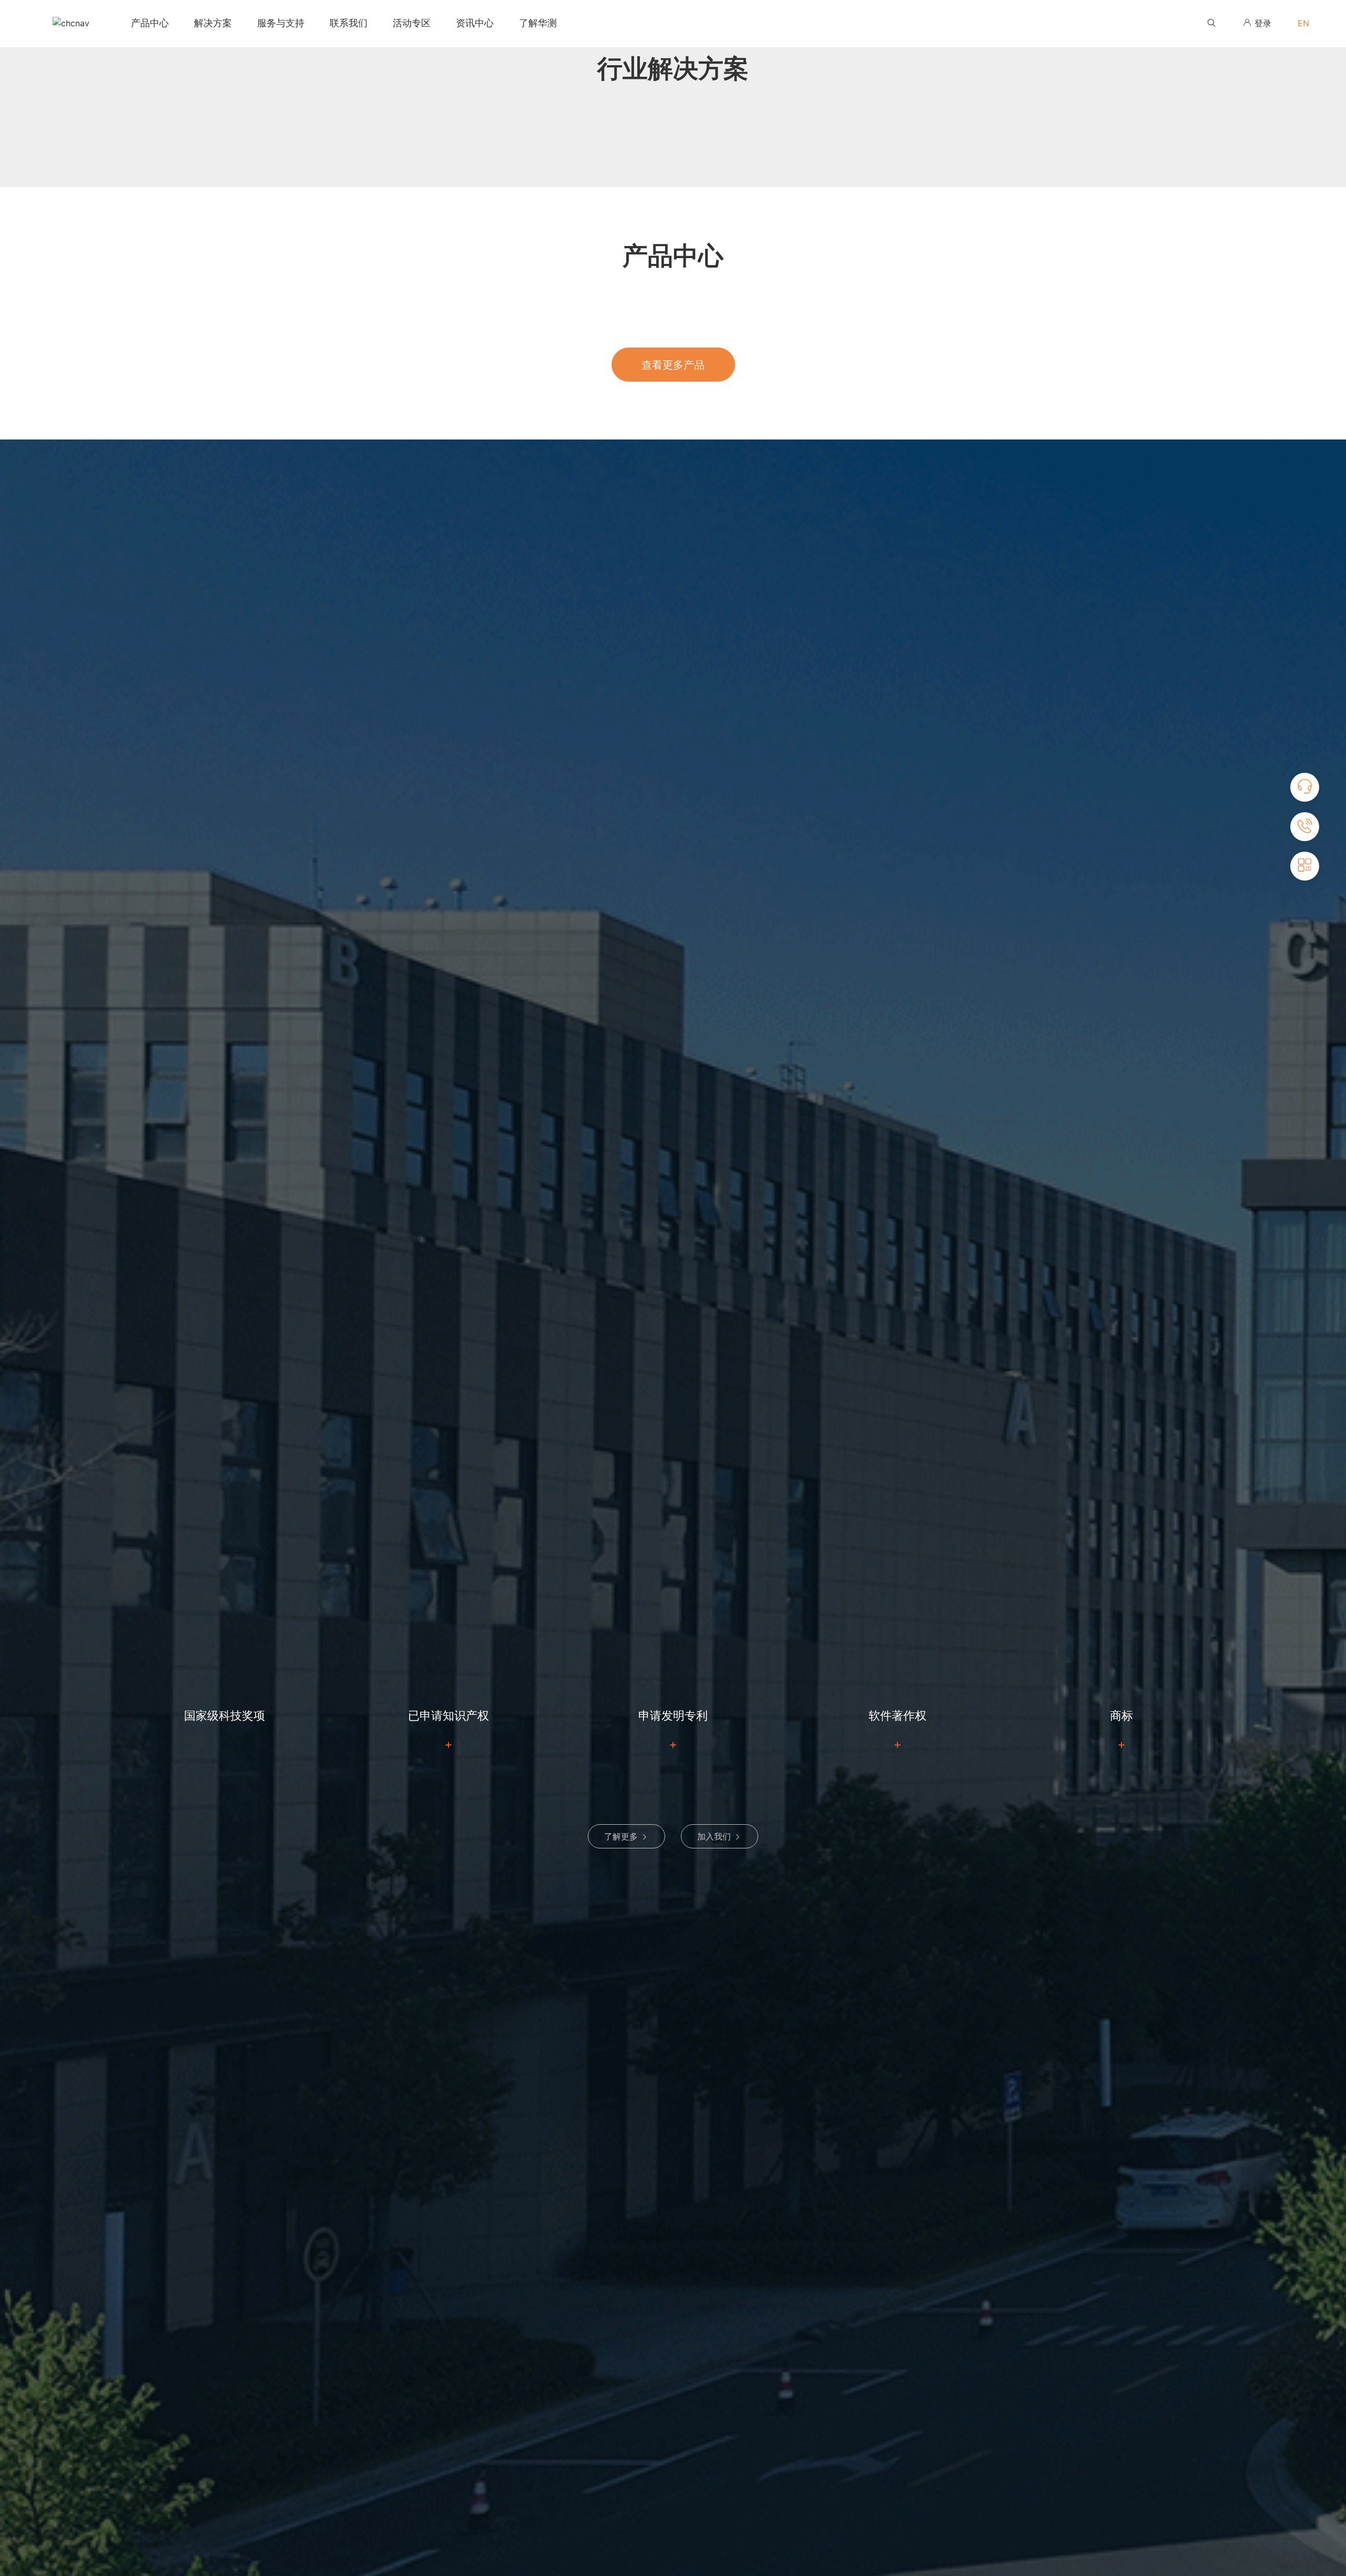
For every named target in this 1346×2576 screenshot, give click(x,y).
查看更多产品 (673, 365)
